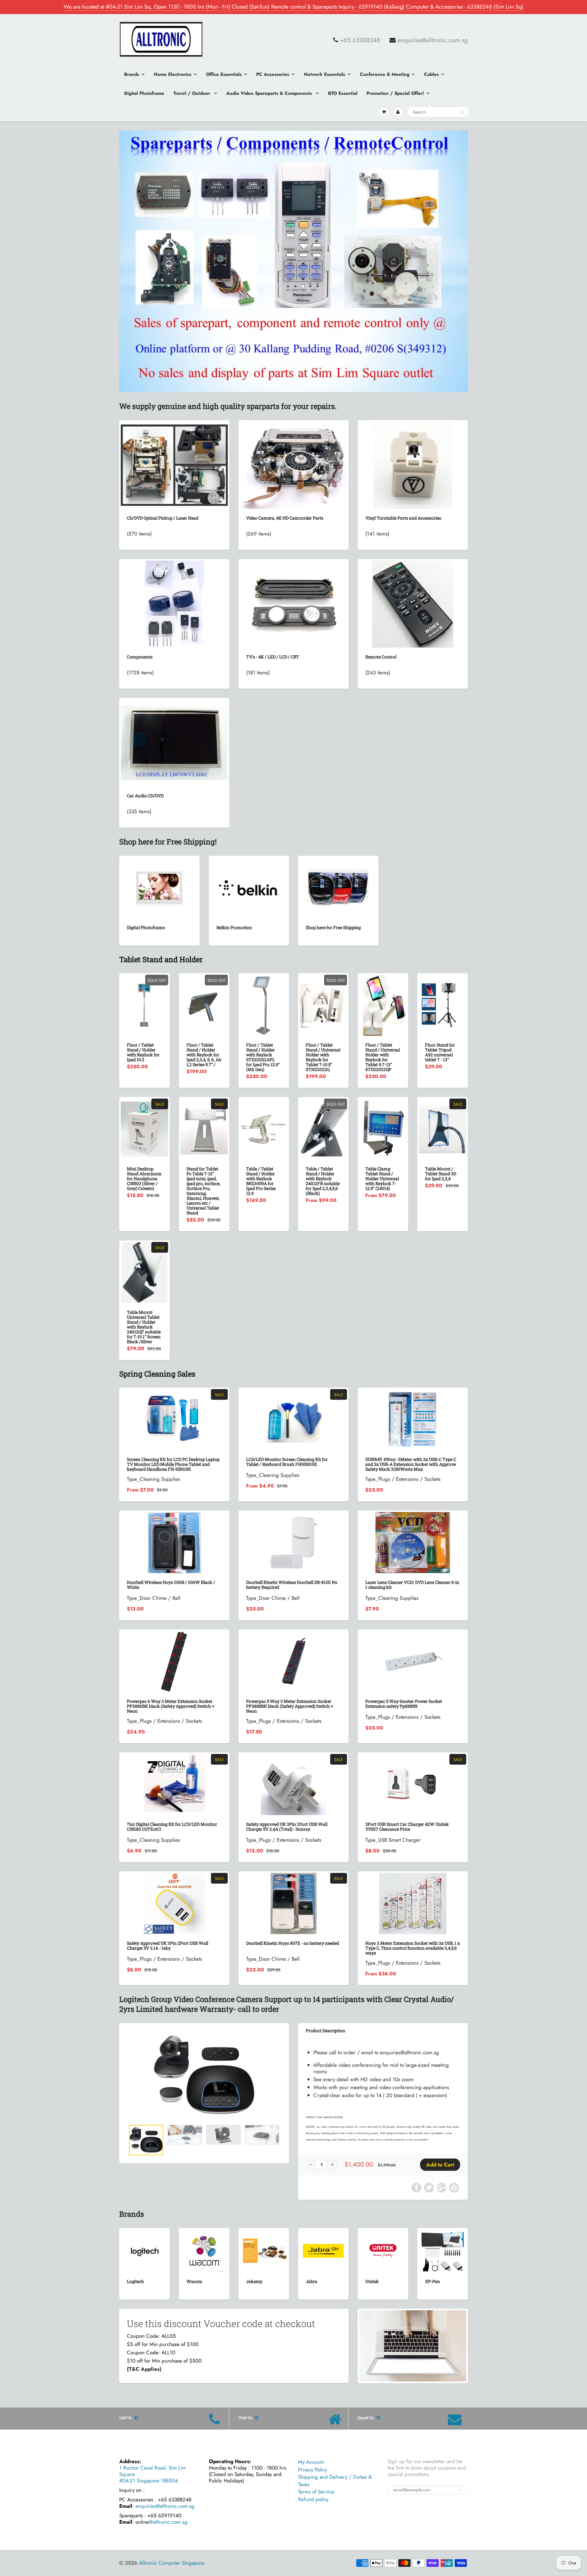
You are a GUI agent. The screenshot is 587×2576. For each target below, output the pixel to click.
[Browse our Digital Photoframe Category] (159, 887)
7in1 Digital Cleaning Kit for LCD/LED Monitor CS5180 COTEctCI (172, 1827)
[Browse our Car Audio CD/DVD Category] (174, 736)
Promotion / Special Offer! (395, 93)
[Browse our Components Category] (174, 603)
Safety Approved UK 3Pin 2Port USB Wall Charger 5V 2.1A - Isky (168, 1946)
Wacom (194, 2281)
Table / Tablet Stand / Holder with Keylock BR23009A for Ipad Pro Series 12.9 (261, 1181)
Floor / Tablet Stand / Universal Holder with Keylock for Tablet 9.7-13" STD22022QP (383, 1057)
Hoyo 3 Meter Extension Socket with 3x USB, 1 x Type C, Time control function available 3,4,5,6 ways (413, 1948)
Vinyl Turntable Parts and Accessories (403, 518)
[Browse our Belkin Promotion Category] (249, 887)
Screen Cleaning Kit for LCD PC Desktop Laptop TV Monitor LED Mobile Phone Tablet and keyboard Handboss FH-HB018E (173, 1464)
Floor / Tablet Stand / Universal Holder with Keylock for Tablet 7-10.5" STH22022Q (323, 1057)
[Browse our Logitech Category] (144, 2241)
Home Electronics (173, 74)
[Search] (462, 112)
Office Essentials (224, 74)
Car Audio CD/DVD (145, 796)
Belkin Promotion (234, 927)
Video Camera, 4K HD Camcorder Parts (285, 518)
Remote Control (381, 657)
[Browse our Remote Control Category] (413, 603)
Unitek (372, 2281)
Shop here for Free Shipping (333, 927)
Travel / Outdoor (192, 93)
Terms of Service (316, 2492)
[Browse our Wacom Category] (204, 2250)
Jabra (312, 2281)
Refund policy (313, 2499)
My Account (311, 2462)
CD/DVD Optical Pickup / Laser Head (163, 518)
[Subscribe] (460, 2490)
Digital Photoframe (144, 93)
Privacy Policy (312, 2470)
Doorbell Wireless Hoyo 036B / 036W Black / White (171, 1585)
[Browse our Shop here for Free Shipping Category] (338, 887)
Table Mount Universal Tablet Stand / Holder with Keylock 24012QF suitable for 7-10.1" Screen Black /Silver (144, 1327)
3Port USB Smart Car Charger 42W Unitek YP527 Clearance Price (407, 1827)
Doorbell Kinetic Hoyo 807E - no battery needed (293, 1943)
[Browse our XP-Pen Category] (443, 2250)
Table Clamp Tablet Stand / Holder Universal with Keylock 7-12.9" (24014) (382, 1179)
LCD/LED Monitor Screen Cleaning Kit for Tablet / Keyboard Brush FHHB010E (287, 1462)
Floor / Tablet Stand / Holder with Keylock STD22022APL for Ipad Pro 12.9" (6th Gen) (263, 1057)
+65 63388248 (360, 40)
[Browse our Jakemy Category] (264, 2241)
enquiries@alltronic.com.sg (433, 40)
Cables (431, 74)
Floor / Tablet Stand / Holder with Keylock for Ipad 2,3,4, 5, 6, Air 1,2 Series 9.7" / (204, 1055)
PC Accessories (273, 74)
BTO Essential (343, 93)
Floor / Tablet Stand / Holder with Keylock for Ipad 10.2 (143, 1052)
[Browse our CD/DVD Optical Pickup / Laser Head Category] (174, 462)
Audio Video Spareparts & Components (270, 93)
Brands (132, 74)
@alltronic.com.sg (168, 2522)
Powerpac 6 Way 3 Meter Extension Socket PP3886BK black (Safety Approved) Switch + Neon (171, 1706)
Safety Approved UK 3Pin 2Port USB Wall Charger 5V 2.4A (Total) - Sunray (287, 1827)
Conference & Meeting (385, 74)
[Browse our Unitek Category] (383, 2246)
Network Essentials (325, 74)
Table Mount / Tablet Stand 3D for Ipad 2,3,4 (441, 1174)
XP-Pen (432, 2281)
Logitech (135, 2281)
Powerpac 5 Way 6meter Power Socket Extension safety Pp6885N (404, 1704)
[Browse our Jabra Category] (323, 2241)
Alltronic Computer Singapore (172, 2563)
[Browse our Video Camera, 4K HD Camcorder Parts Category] (294, 465)
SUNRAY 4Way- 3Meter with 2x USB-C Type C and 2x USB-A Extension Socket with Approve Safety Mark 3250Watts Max (411, 1464)
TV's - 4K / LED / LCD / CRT (273, 657)
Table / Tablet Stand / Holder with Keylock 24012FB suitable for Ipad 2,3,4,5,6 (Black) (323, 1181)
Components (140, 657)
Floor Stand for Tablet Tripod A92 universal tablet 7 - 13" (440, 1052)
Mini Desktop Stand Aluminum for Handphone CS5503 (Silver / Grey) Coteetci (144, 1179)
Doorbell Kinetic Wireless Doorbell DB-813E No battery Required (292, 1585)
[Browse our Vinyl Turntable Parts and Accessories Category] (413, 465)
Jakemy (254, 2281)
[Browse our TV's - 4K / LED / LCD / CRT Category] (293, 590)
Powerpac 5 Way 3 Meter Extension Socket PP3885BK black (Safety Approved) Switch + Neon (290, 1706)
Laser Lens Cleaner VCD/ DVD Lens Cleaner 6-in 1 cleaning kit (412, 1585)
